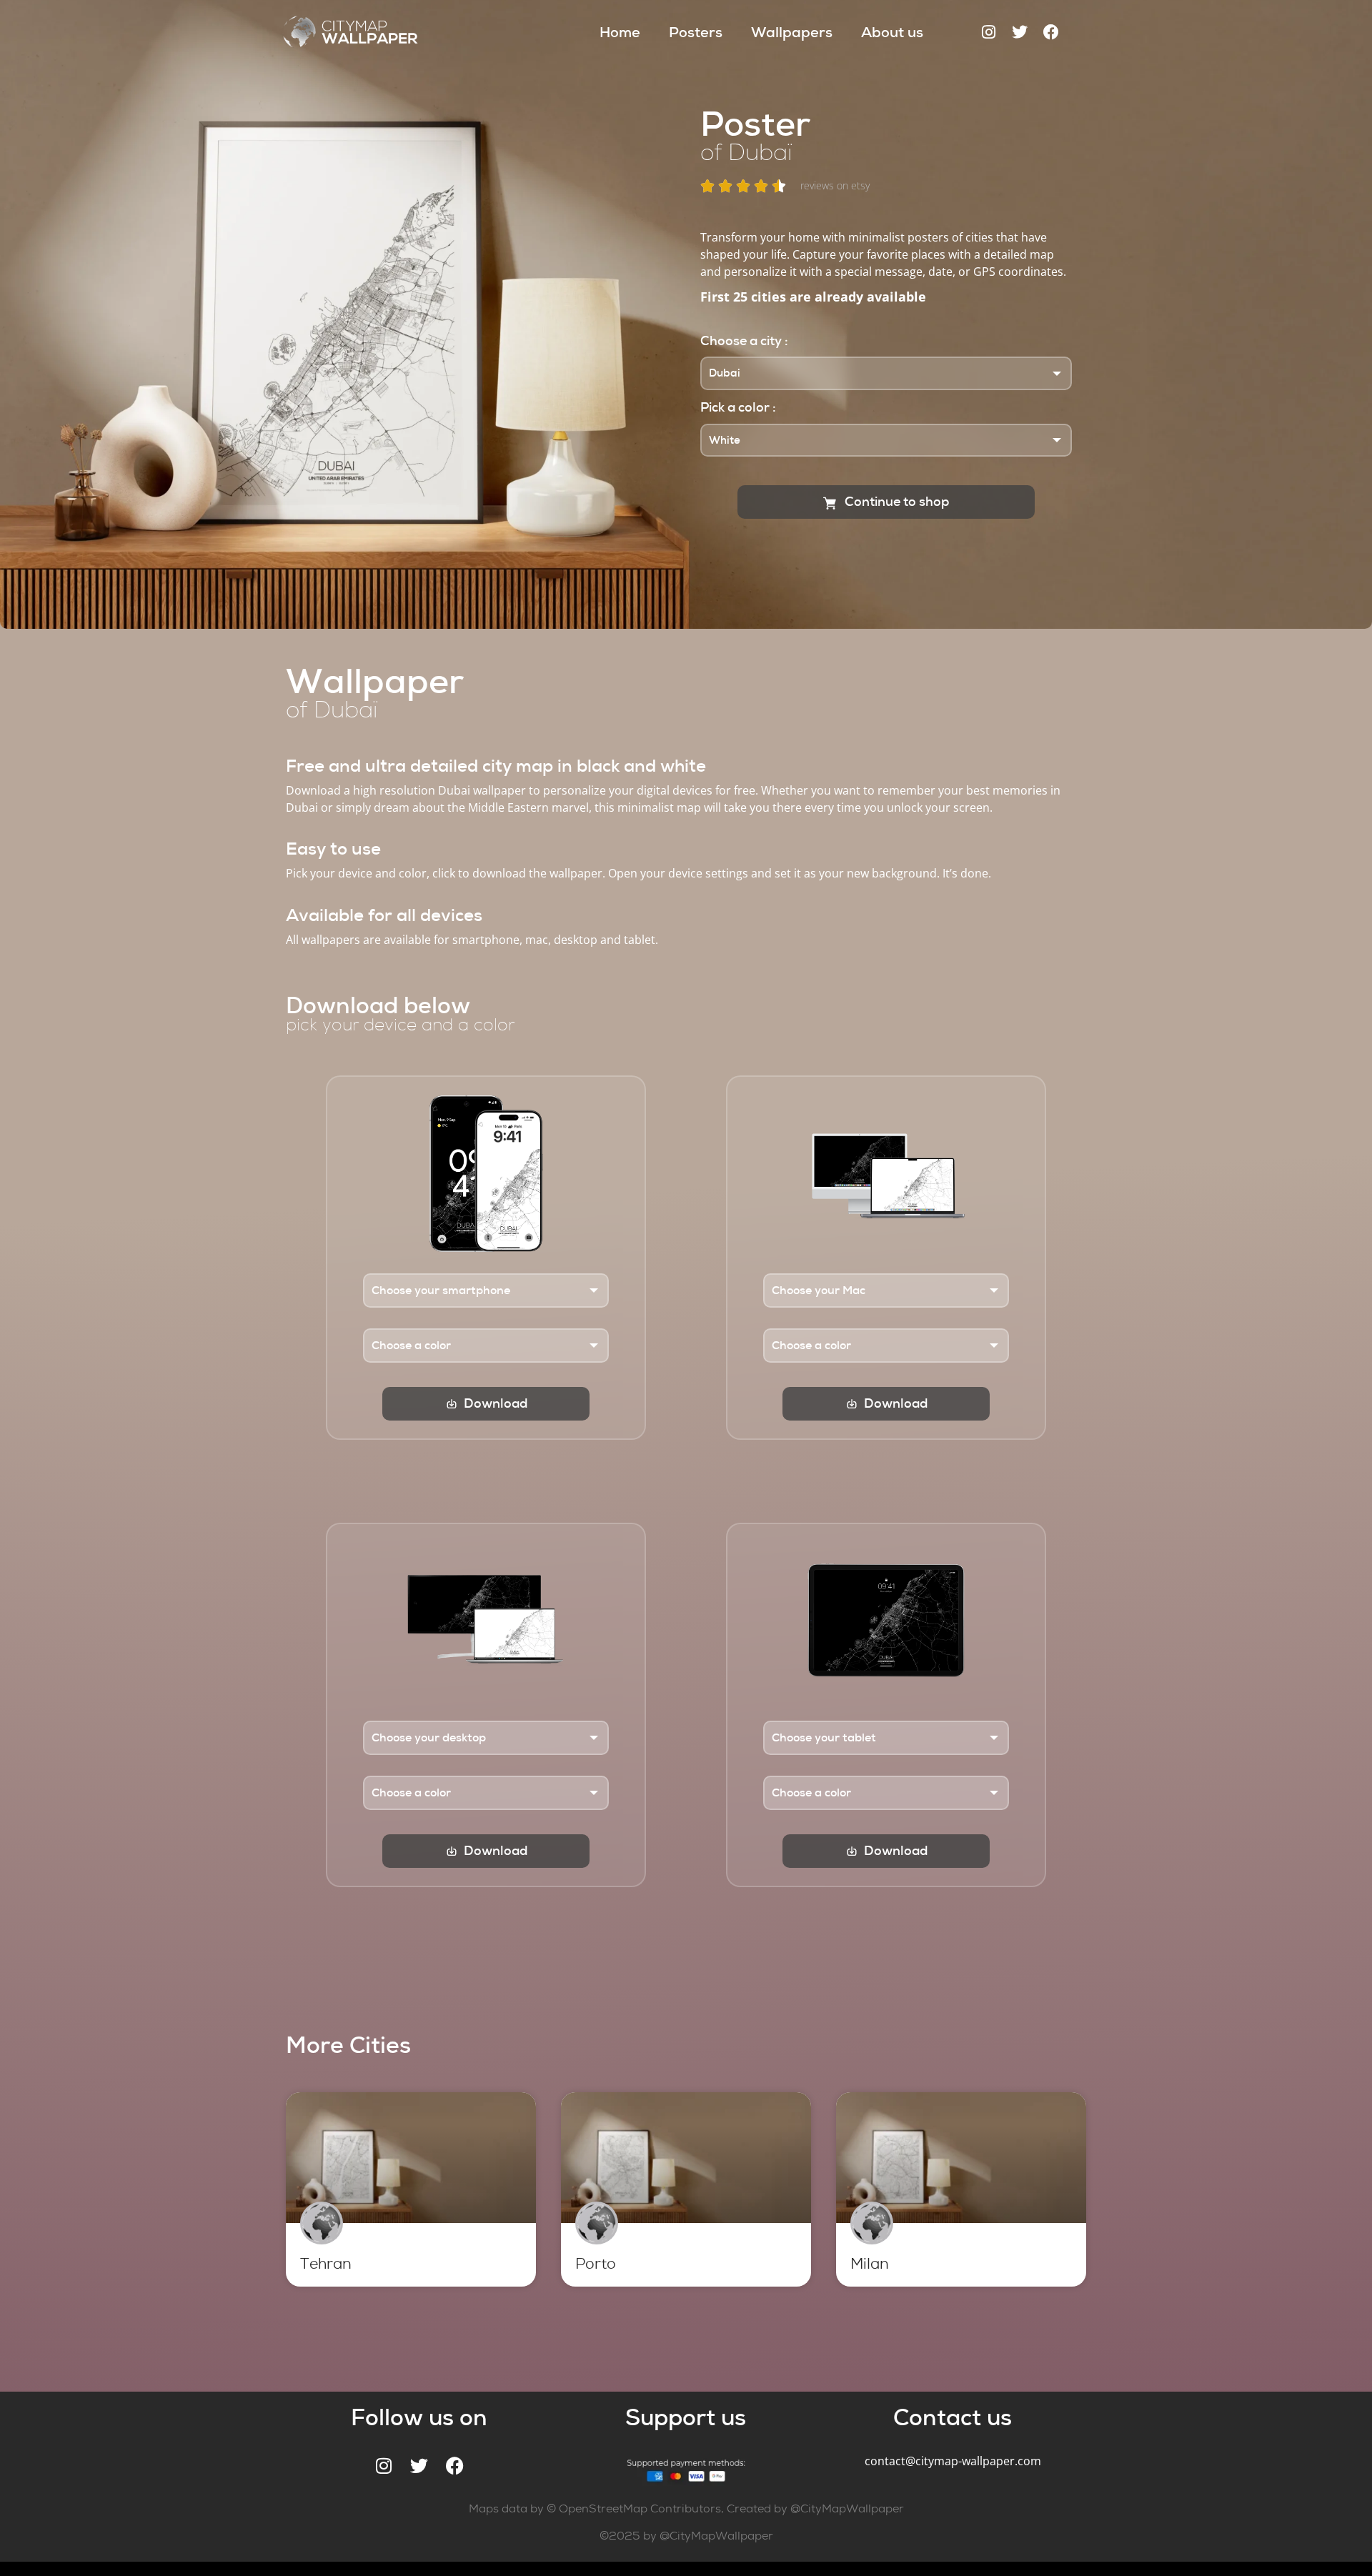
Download (496, 1403)
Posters (696, 32)
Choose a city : (744, 341)
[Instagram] (988, 32)
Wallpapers (792, 32)
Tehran (326, 2264)
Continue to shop (895, 502)
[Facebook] (1051, 32)
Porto (596, 2264)
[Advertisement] (693, 1961)
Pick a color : (738, 407)
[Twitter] (1020, 32)
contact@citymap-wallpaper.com (953, 2461)
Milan (870, 2264)
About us (892, 32)
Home (620, 32)
